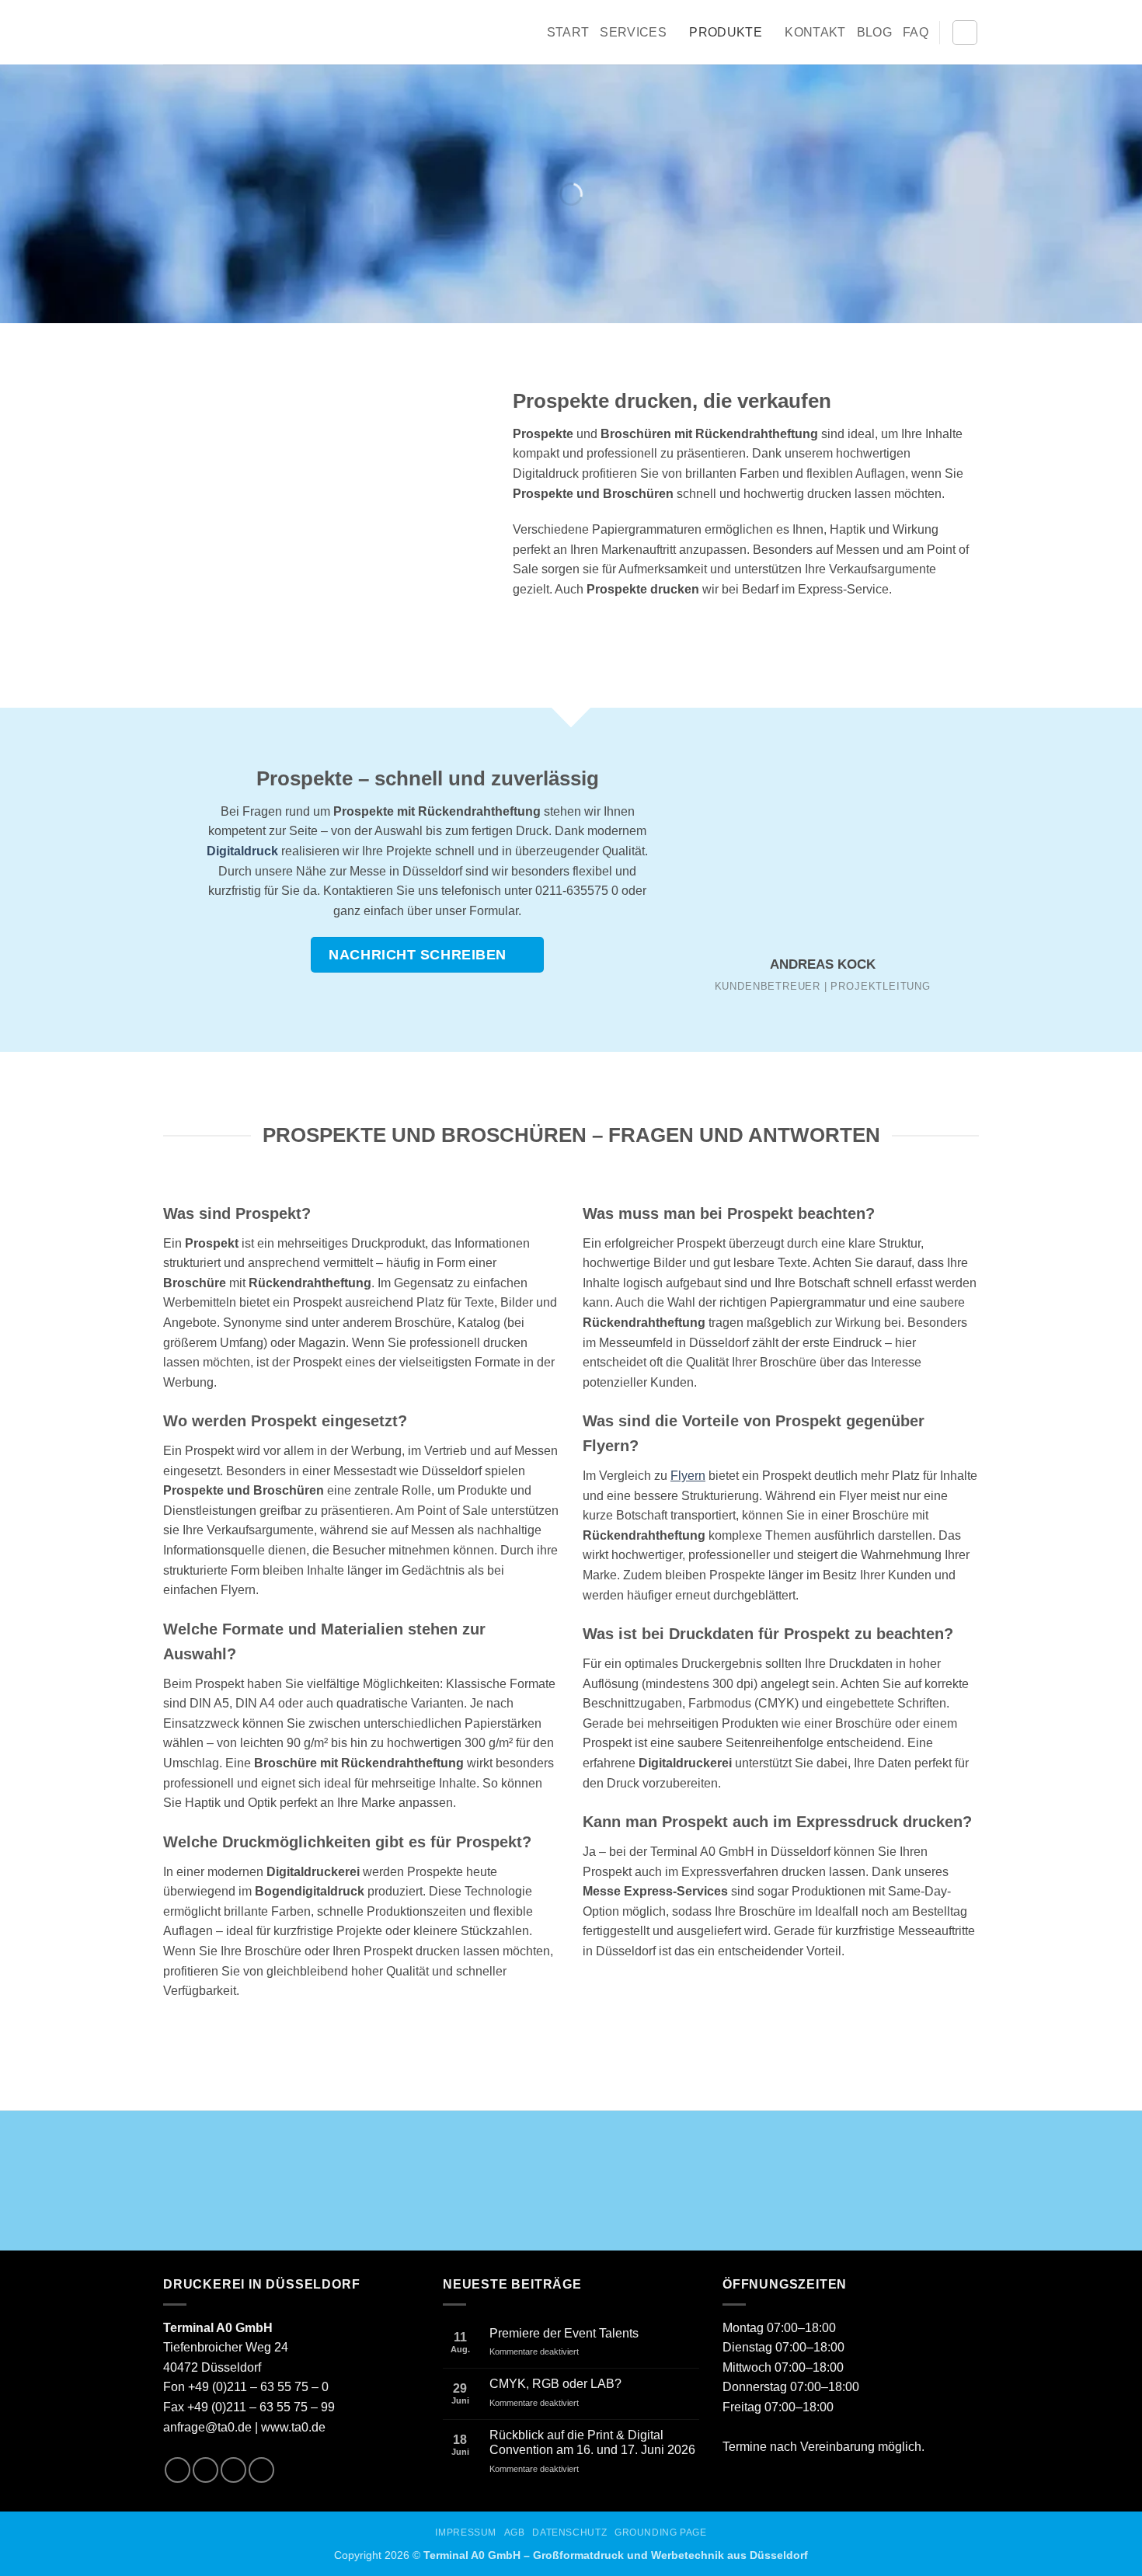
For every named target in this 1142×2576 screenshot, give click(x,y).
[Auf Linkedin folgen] (233, 2470)
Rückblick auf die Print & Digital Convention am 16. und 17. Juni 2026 (592, 2442)
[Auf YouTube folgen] (261, 2470)
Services (633, 32)
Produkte (726, 32)
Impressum (466, 2532)
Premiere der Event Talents (564, 2333)
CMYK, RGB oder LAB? (555, 2384)
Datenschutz (569, 2532)
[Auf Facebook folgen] (178, 2470)
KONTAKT (815, 32)
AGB (515, 2532)
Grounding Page (661, 2532)
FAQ (916, 32)
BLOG (874, 32)
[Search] (965, 33)
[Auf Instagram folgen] (205, 2470)
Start (568, 32)
